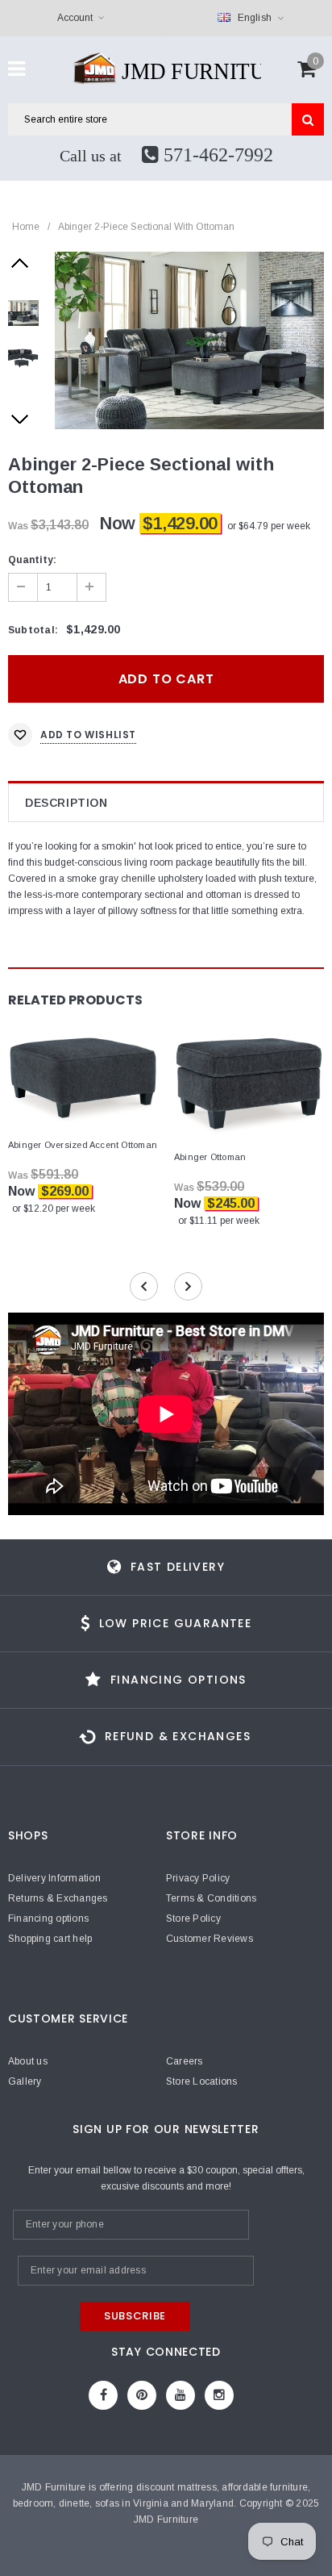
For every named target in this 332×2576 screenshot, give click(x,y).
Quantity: (32, 560)
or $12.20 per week (54, 1209)
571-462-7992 (216, 155)
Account (75, 18)
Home (26, 227)
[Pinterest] (142, 2395)
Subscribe (135, 2316)
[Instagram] (219, 2395)
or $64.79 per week (269, 526)
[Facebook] (103, 2395)
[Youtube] (181, 2395)
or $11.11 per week (219, 1221)
